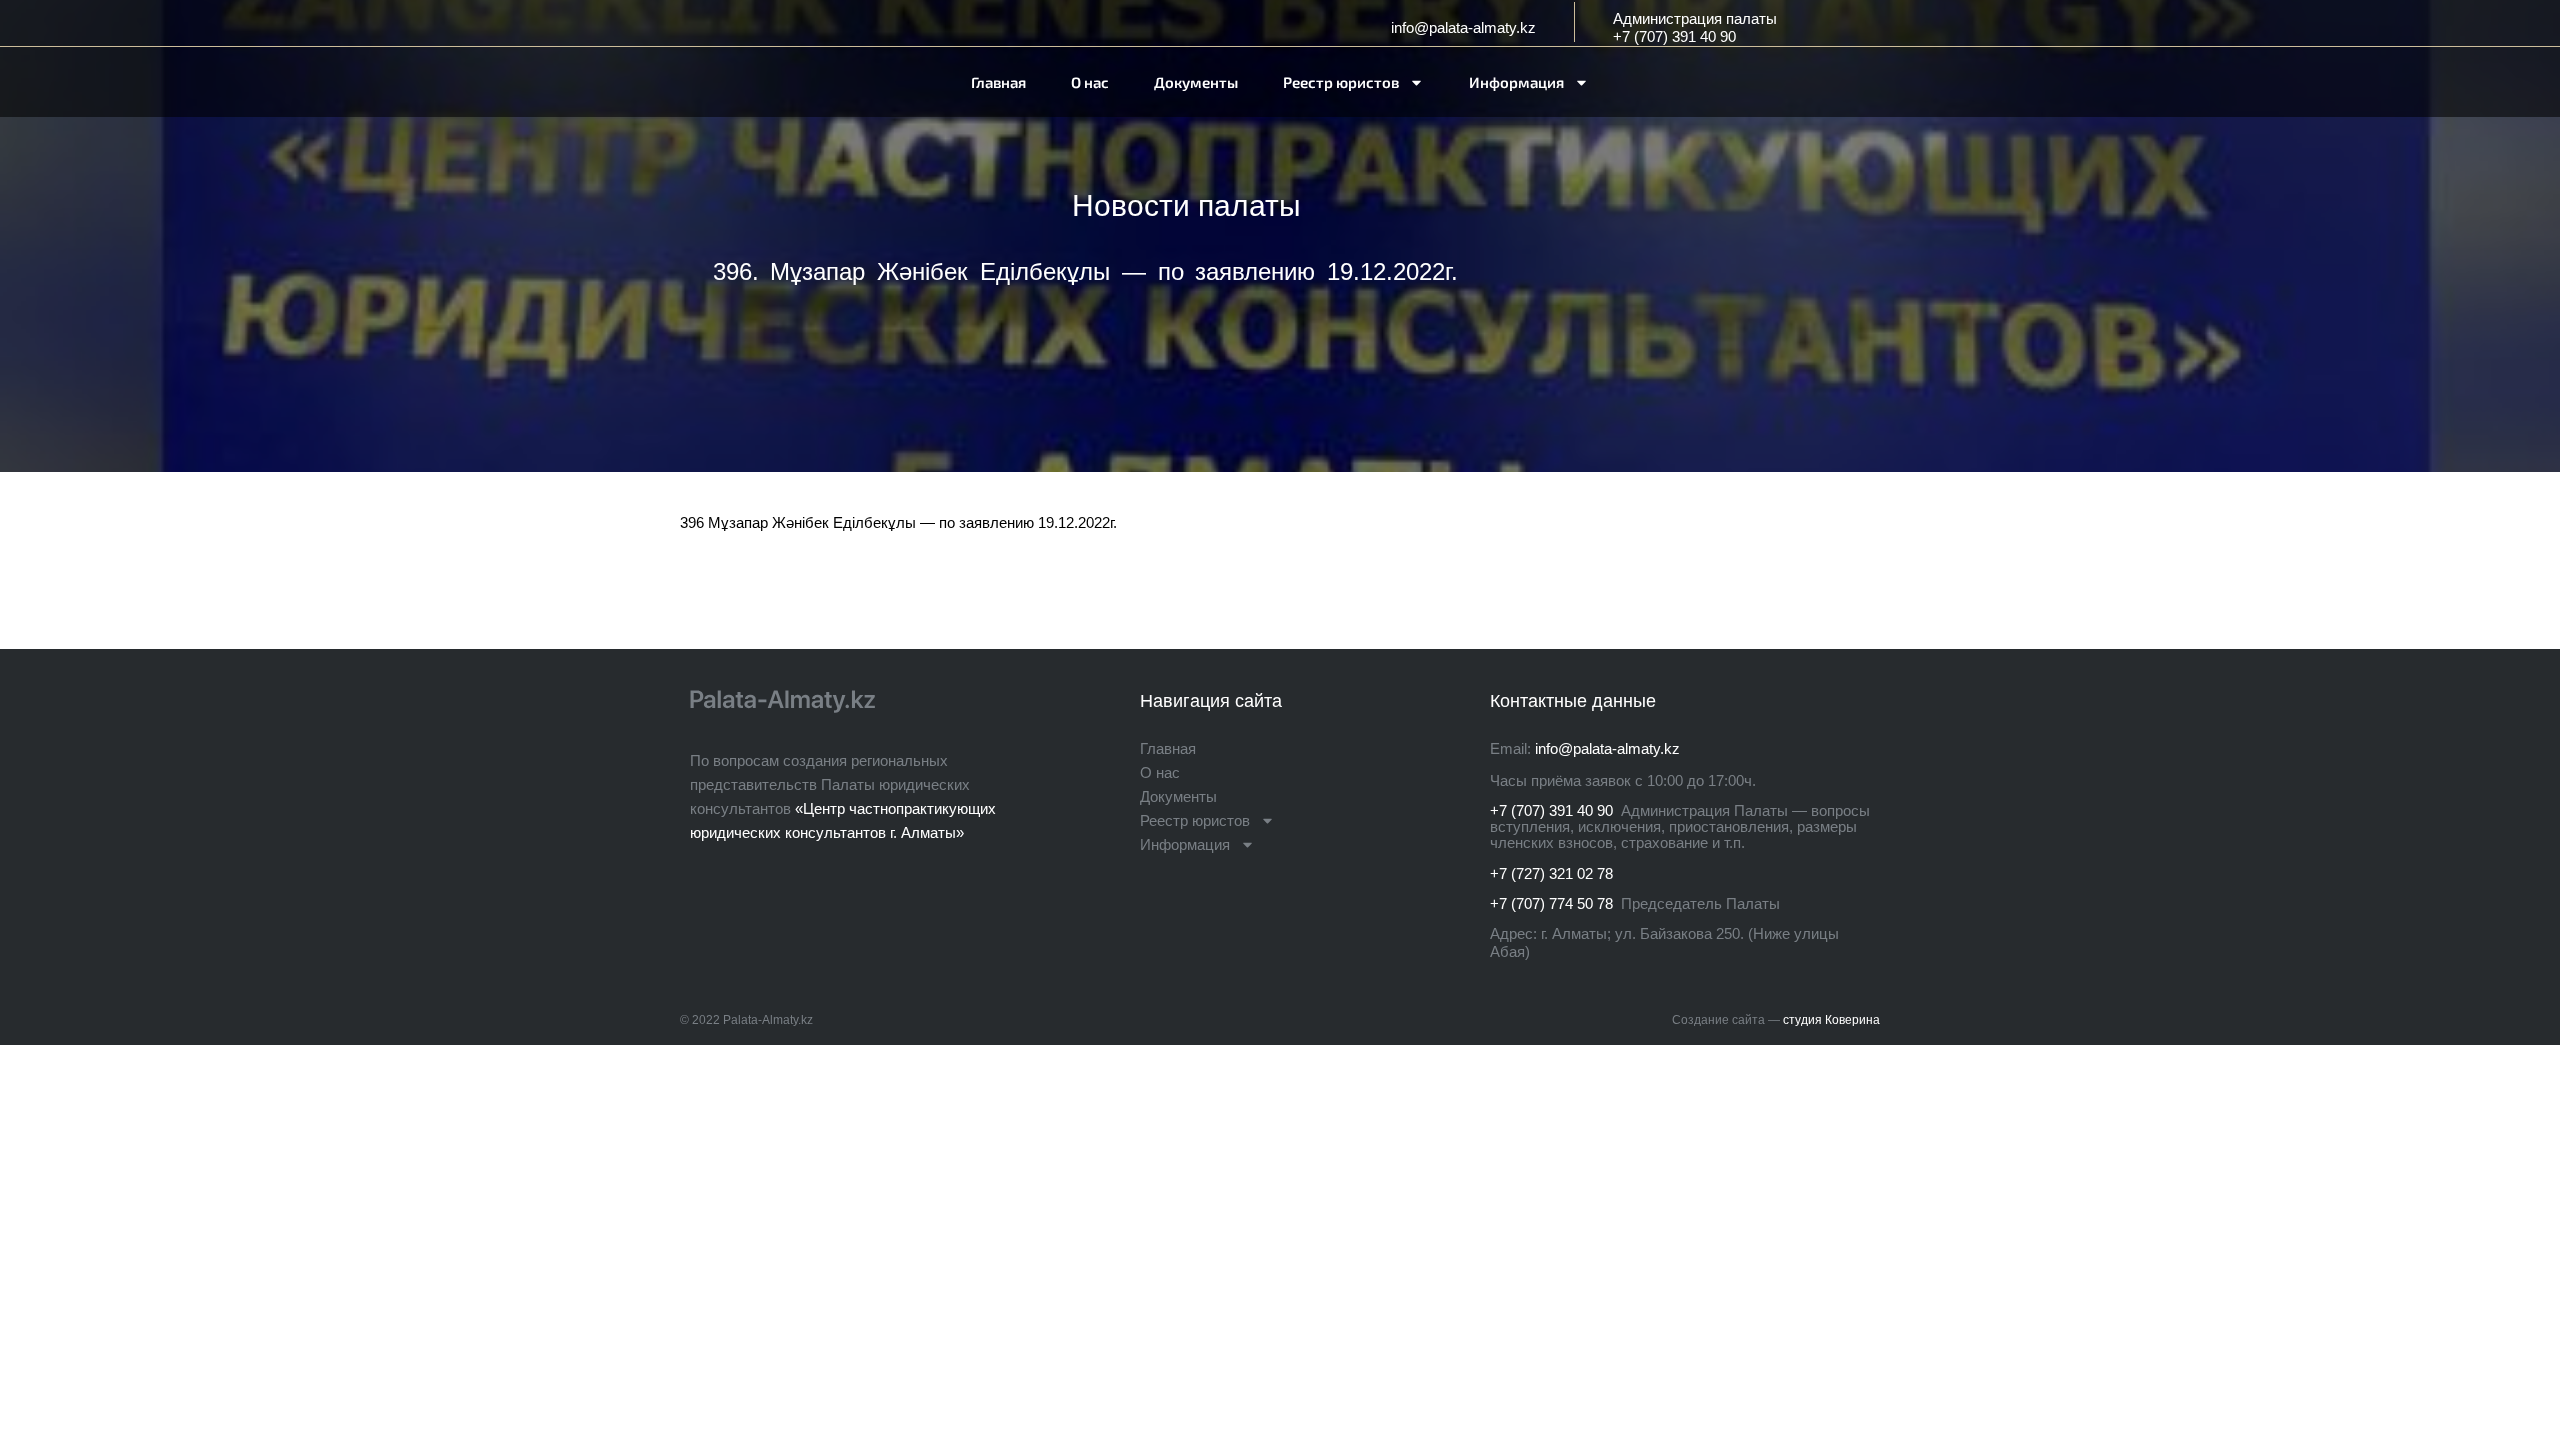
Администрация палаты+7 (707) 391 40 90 (1695, 27)
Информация (1516, 82)
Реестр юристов (1341, 82)
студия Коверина (1831, 1020)
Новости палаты (1186, 205)
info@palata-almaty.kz (1463, 27)
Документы (1196, 82)
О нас (1090, 82)
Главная (998, 82)
